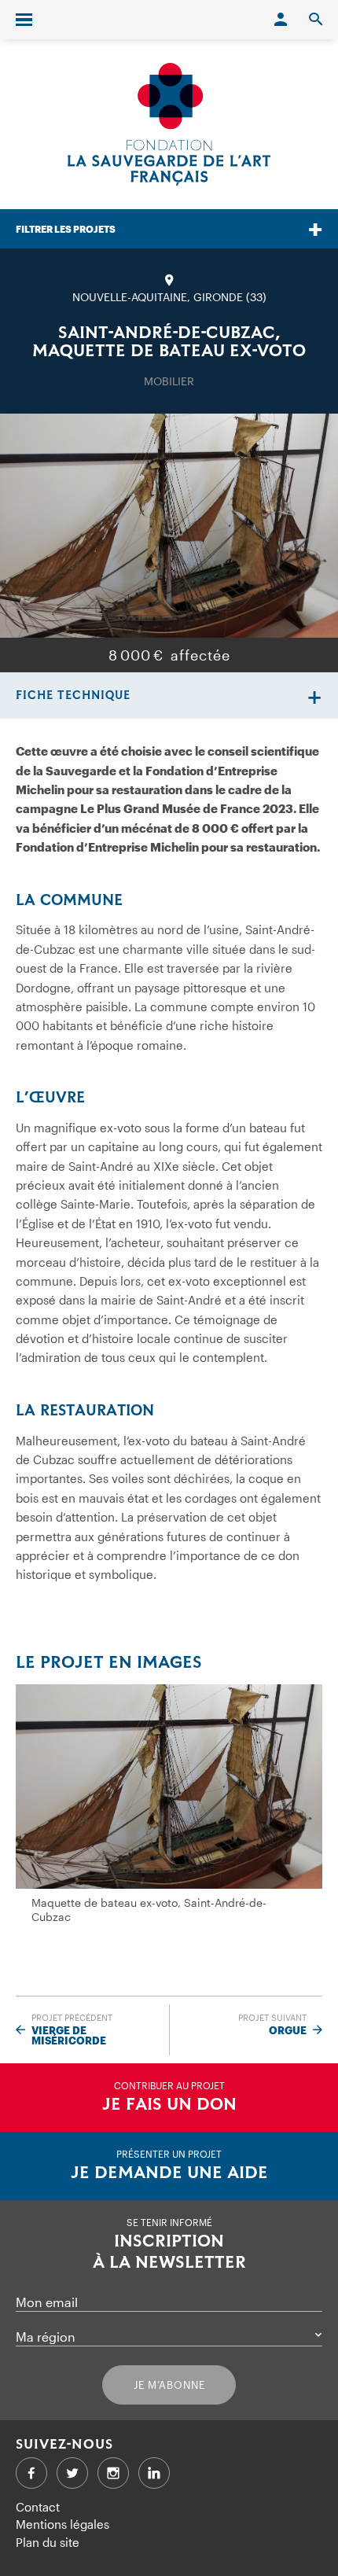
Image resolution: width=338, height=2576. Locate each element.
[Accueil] (169, 124)
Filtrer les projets (66, 229)
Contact (38, 2507)
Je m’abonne (169, 2385)
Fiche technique (73, 696)
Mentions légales (62, 2524)
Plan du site (48, 2542)
